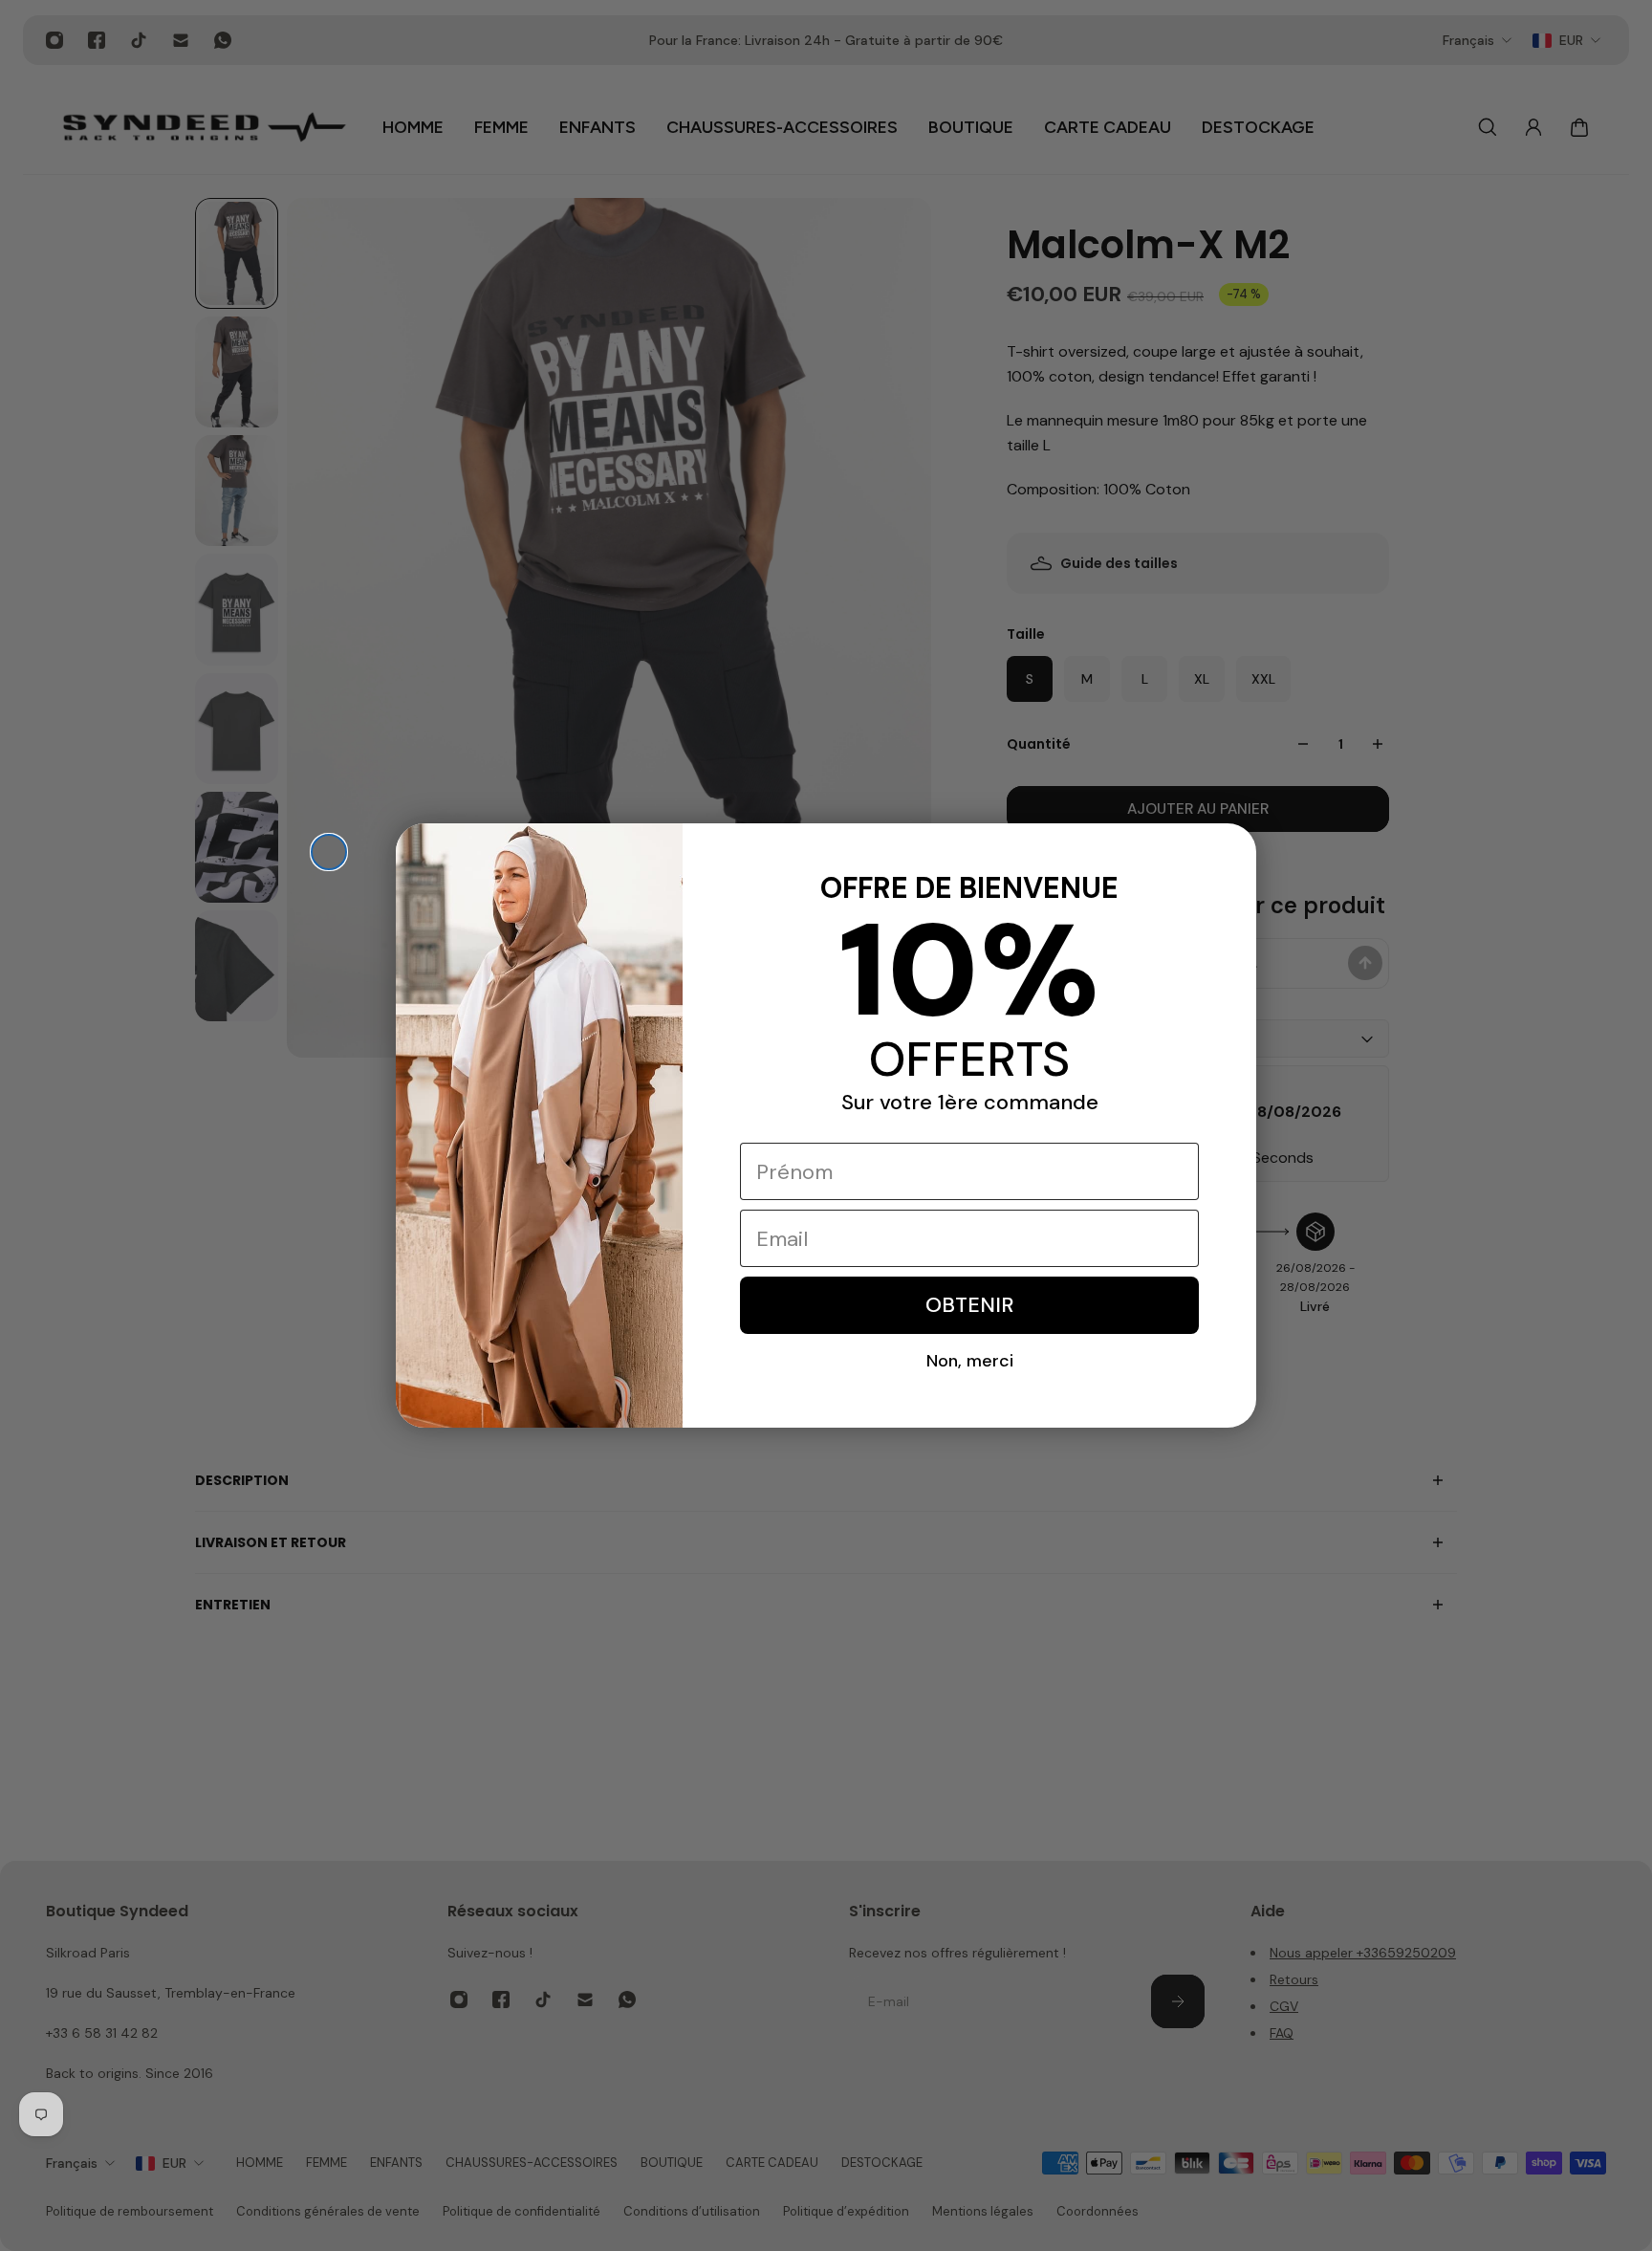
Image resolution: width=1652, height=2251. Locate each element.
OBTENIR (969, 1305)
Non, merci (970, 1361)
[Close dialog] (329, 852)
